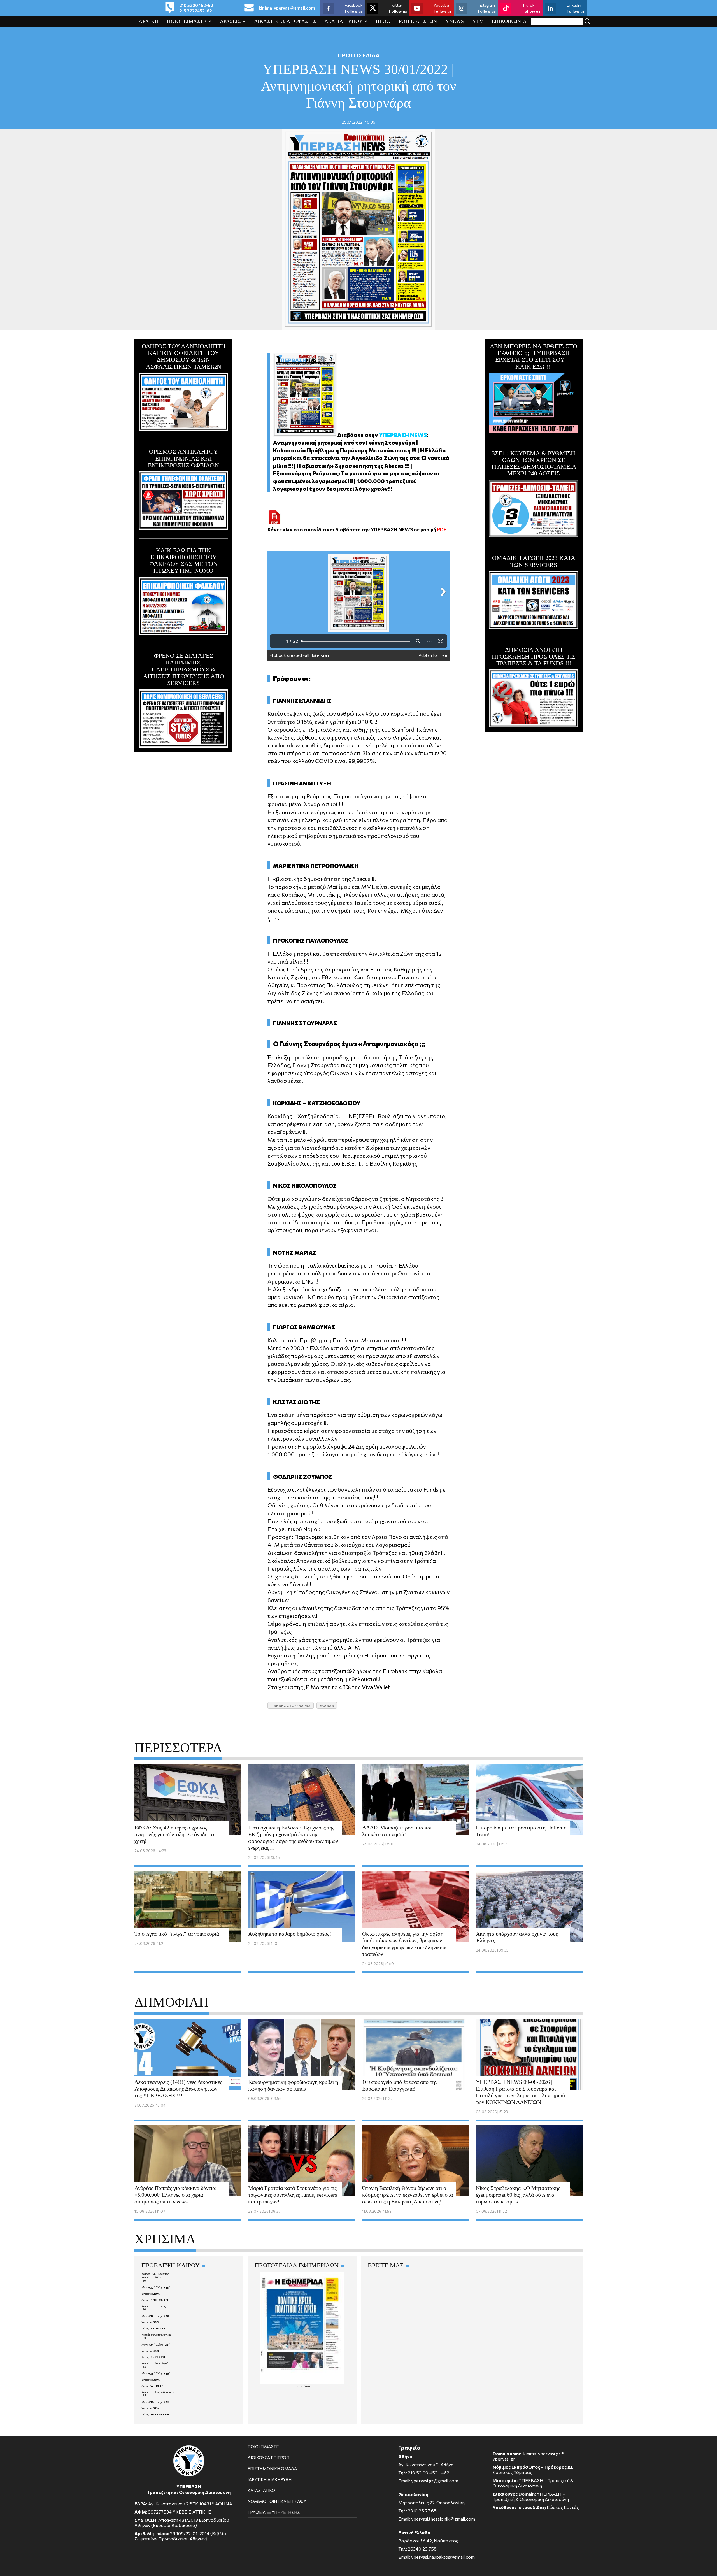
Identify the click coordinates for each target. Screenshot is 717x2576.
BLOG (383, 21)
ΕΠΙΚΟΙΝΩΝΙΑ (509, 21)
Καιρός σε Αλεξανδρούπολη (158, 2392)
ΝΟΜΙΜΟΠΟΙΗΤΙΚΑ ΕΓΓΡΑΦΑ (277, 2501)
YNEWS (455, 21)
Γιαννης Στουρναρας (291, 1705)
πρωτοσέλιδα (302, 2386)
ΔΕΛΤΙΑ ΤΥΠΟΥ (344, 21)
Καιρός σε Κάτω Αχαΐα (155, 2363)
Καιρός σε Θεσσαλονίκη (156, 2335)
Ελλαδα (327, 1705)
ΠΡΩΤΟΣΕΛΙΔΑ (359, 55)
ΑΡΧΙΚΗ (149, 21)
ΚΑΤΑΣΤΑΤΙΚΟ (261, 2490)
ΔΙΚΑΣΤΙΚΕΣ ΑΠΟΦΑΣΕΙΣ (285, 21)
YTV (478, 21)
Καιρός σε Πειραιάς (154, 2306)
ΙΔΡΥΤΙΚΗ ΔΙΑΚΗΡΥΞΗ (270, 2479)
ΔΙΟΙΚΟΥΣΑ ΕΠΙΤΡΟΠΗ (270, 2458)
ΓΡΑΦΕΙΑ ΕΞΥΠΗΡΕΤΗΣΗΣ (274, 2512)
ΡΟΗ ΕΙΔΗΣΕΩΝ (418, 21)
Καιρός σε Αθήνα (152, 2277)
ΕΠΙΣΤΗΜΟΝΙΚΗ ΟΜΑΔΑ (272, 2468)
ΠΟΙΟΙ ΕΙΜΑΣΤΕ (187, 21)
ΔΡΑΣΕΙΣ (231, 21)
